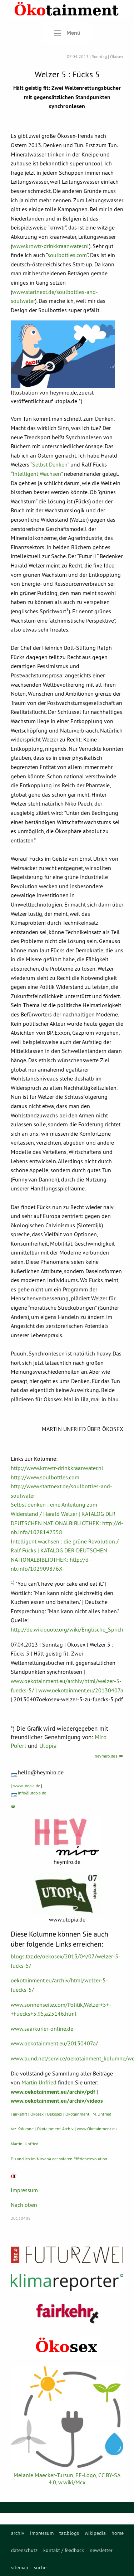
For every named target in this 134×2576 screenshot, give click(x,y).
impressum (42, 2533)
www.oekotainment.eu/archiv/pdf (53, 2092)
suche (40, 2567)
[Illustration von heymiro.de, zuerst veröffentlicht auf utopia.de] (63, 354)
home (118, 2533)
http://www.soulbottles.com (45, 1477)
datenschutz (24, 2550)
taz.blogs (69, 2533)
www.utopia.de (27, 1786)
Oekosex (54, 2114)
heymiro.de (105, 1756)
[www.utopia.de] (67, 1893)
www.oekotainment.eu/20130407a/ (54, 2043)
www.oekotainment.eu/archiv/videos (57, 2101)
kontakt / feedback (64, 2550)
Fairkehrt (19, 2114)
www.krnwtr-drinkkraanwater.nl (51, 246)
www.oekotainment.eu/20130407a (81, 1690)
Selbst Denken (50, 464)
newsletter (101, 2550)
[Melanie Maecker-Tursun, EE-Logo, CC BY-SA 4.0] (67, 2417)
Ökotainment (77, 2114)
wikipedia (95, 2533)
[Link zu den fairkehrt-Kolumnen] (67, 2313)
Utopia (48, 1746)
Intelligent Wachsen (37, 474)
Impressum (24, 2190)
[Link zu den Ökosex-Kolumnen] (67, 2346)
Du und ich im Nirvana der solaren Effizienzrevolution (59, 2159)
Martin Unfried (39, 2082)
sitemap (20, 2567)
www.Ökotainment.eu (97, 2129)
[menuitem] (18, 2533)
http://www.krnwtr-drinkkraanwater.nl (57, 1468)
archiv (18, 2533)
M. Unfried (102, 2114)
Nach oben (24, 2205)
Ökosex (37, 2114)
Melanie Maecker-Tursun (43, 2475)
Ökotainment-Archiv (55, 2129)
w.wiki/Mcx (72, 2482)
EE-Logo (86, 2475)
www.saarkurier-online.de (42, 2029)
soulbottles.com (67, 255)
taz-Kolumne (22, 2129)
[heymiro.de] (67, 1837)
